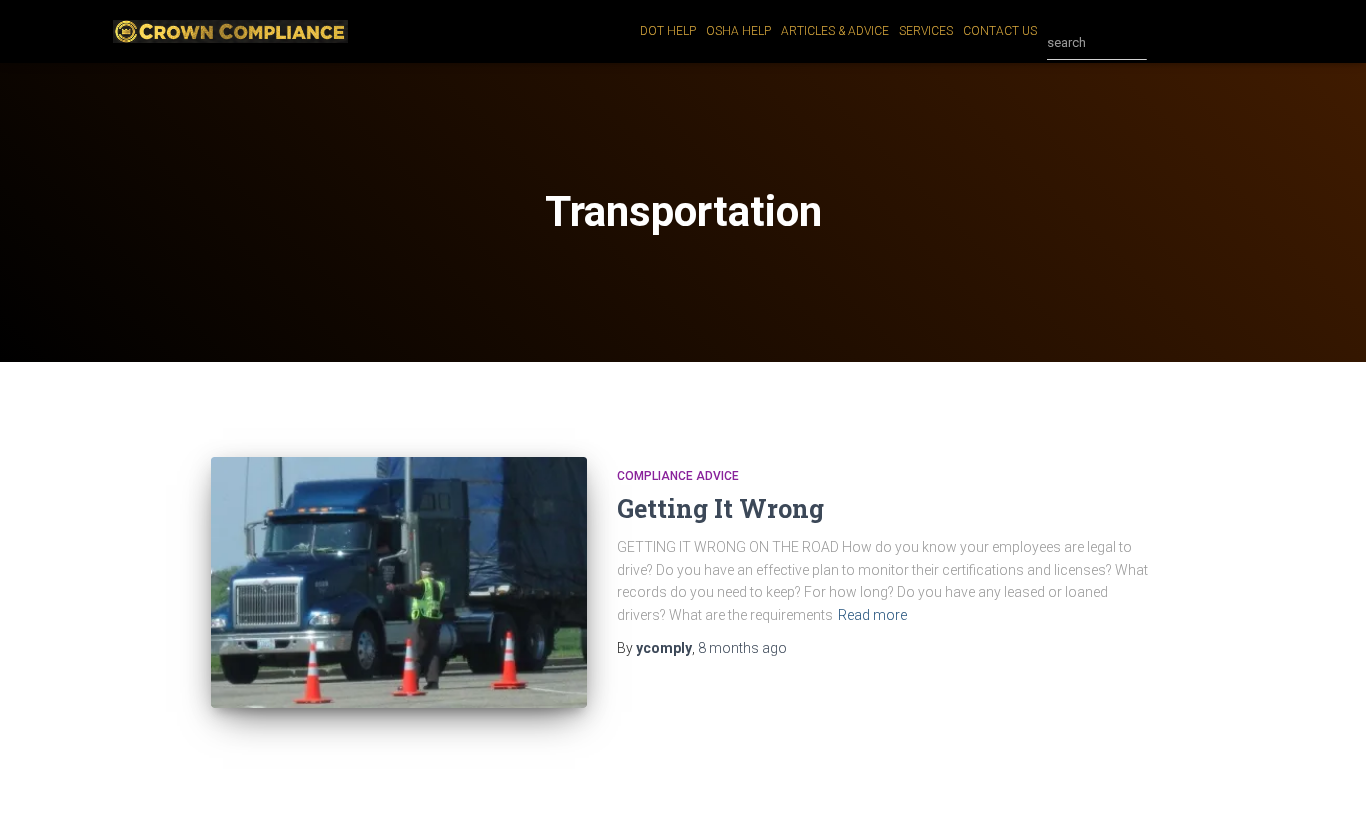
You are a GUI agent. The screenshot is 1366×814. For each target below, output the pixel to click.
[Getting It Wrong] (399, 582)
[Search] (1167, 43)
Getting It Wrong (720, 508)
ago (742, 648)
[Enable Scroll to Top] (1326, 774)
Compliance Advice (678, 476)
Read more (872, 615)
